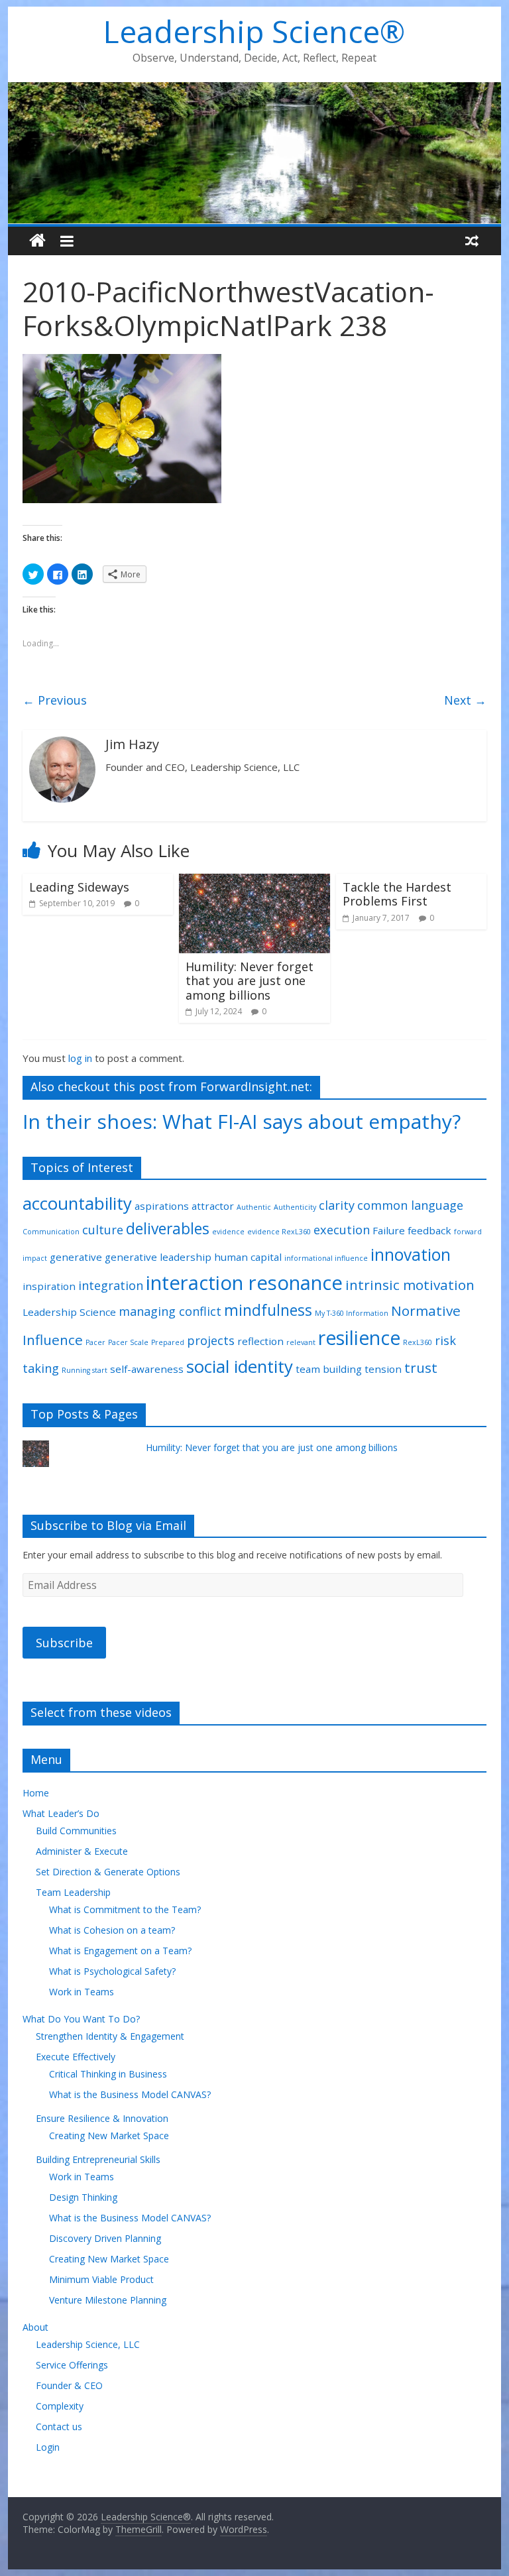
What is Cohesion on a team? (112, 1930)
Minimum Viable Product (101, 2279)
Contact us (59, 2427)
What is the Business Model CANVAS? (130, 2094)
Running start (85, 1370)
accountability (77, 1203)
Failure (389, 1230)
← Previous (55, 700)
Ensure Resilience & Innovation (102, 2118)
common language (410, 1205)
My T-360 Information (352, 1313)
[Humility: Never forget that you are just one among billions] (254, 882)
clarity (337, 1205)
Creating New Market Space (109, 2136)
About (35, 2327)
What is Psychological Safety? (112, 1971)
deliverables (168, 1229)
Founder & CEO (69, 2385)
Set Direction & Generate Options (108, 1872)
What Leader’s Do (61, 1813)
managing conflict (170, 1311)
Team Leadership (73, 1892)
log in (80, 1058)
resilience (359, 1338)
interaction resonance (244, 1283)
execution (342, 1230)
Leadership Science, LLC (88, 2344)
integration (111, 1285)
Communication (51, 1232)
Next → (465, 700)
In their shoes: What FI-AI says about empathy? (242, 1121)
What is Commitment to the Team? (125, 1909)
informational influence (326, 1258)
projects (211, 1340)
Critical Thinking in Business (108, 2074)
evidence (228, 1232)
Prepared (168, 1342)
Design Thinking (83, 2197)
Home (36, 1793)
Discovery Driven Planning (105, 2238)
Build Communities (76, 1831)
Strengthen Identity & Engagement (110, 2036)
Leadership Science (69, 1312)
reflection (260, 1341)
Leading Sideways (79, 887)
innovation (411, 1255)
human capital (248, 1257)
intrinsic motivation (410, 1285)
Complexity (60, 2406)
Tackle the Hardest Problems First (397, 894)
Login (48, 2447)
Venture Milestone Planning (108, 2300)
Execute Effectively (76, 2057)
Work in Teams (82, 1992)
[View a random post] (472, 241)
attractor (213, 1206)
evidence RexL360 (279, 1232)
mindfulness (268, 1310)
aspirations (162, 1206)
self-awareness (147, 1369)
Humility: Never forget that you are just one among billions (250, 981)
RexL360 (418, 1342)
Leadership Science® (254, 31)
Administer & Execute (82, 1851)
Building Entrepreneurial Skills (98, 2159)
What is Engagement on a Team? (120, 1951)
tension (383, 1369)
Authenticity (295, 1207)
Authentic (254, 1207)
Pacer (95, 1342)
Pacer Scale (128, 1342)
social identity (240, 1366)
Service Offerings (72, 2365)
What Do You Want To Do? (81, 2019)
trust (421, 1368)
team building (329, 1369)
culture (103, 1230)
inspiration (49, 1286)
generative (76, 1257)
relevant (301, 1342)
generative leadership (158, 1257)
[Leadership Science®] (255, 90)
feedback (429, 1230)
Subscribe (64, 1643)
